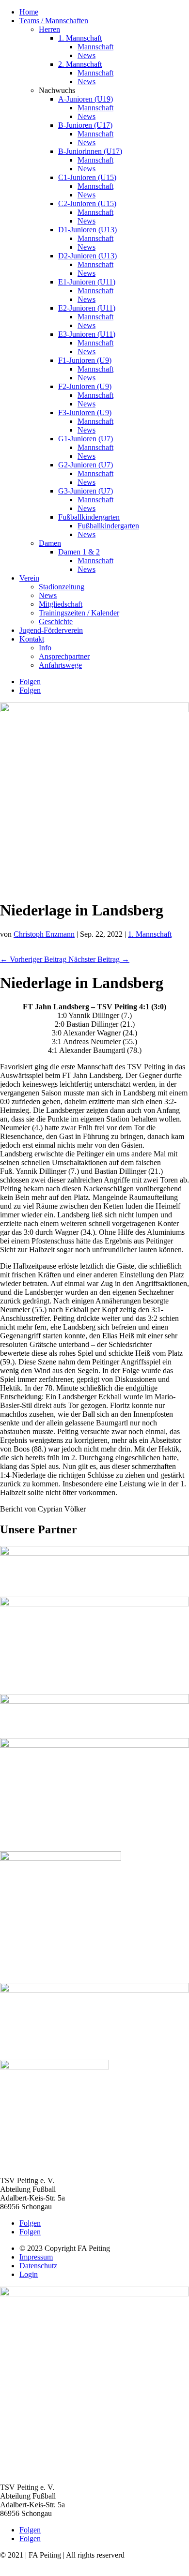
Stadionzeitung (62, 587)
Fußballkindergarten (89, 517)
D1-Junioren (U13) (87, 230)
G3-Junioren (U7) (86, 491)
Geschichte (56, 622)
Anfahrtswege (60, 665)
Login (29, 2274)
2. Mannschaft (80, 64)
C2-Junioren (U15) (87, 203)
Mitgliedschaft (61, 604)
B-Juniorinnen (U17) (90, 151)
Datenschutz (38, 2266)
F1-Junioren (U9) (85, 360)
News (87, 55)
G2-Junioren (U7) (86, 465)
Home (29, 12)
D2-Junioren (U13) (87, 256)
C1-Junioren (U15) (87, 177)
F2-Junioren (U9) (85, 386)
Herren (49, 29)
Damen (50, 543)
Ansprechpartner (64, 656)
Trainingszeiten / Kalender (79, 613)
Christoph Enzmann (44, 934)
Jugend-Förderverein (51, 630)
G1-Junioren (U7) (86, 439)
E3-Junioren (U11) (87, 334)
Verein (29, 578)
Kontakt (32, 639)
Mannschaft (95, 47)
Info (45, 648)
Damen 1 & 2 (79, 552)
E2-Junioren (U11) (87, 308)
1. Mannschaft (80, 38)
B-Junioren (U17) (85, 125)
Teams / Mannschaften (54, 21)
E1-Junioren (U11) (87, 282)
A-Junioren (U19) (86, 99)
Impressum (36, 2257)
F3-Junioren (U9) (85, 412)
